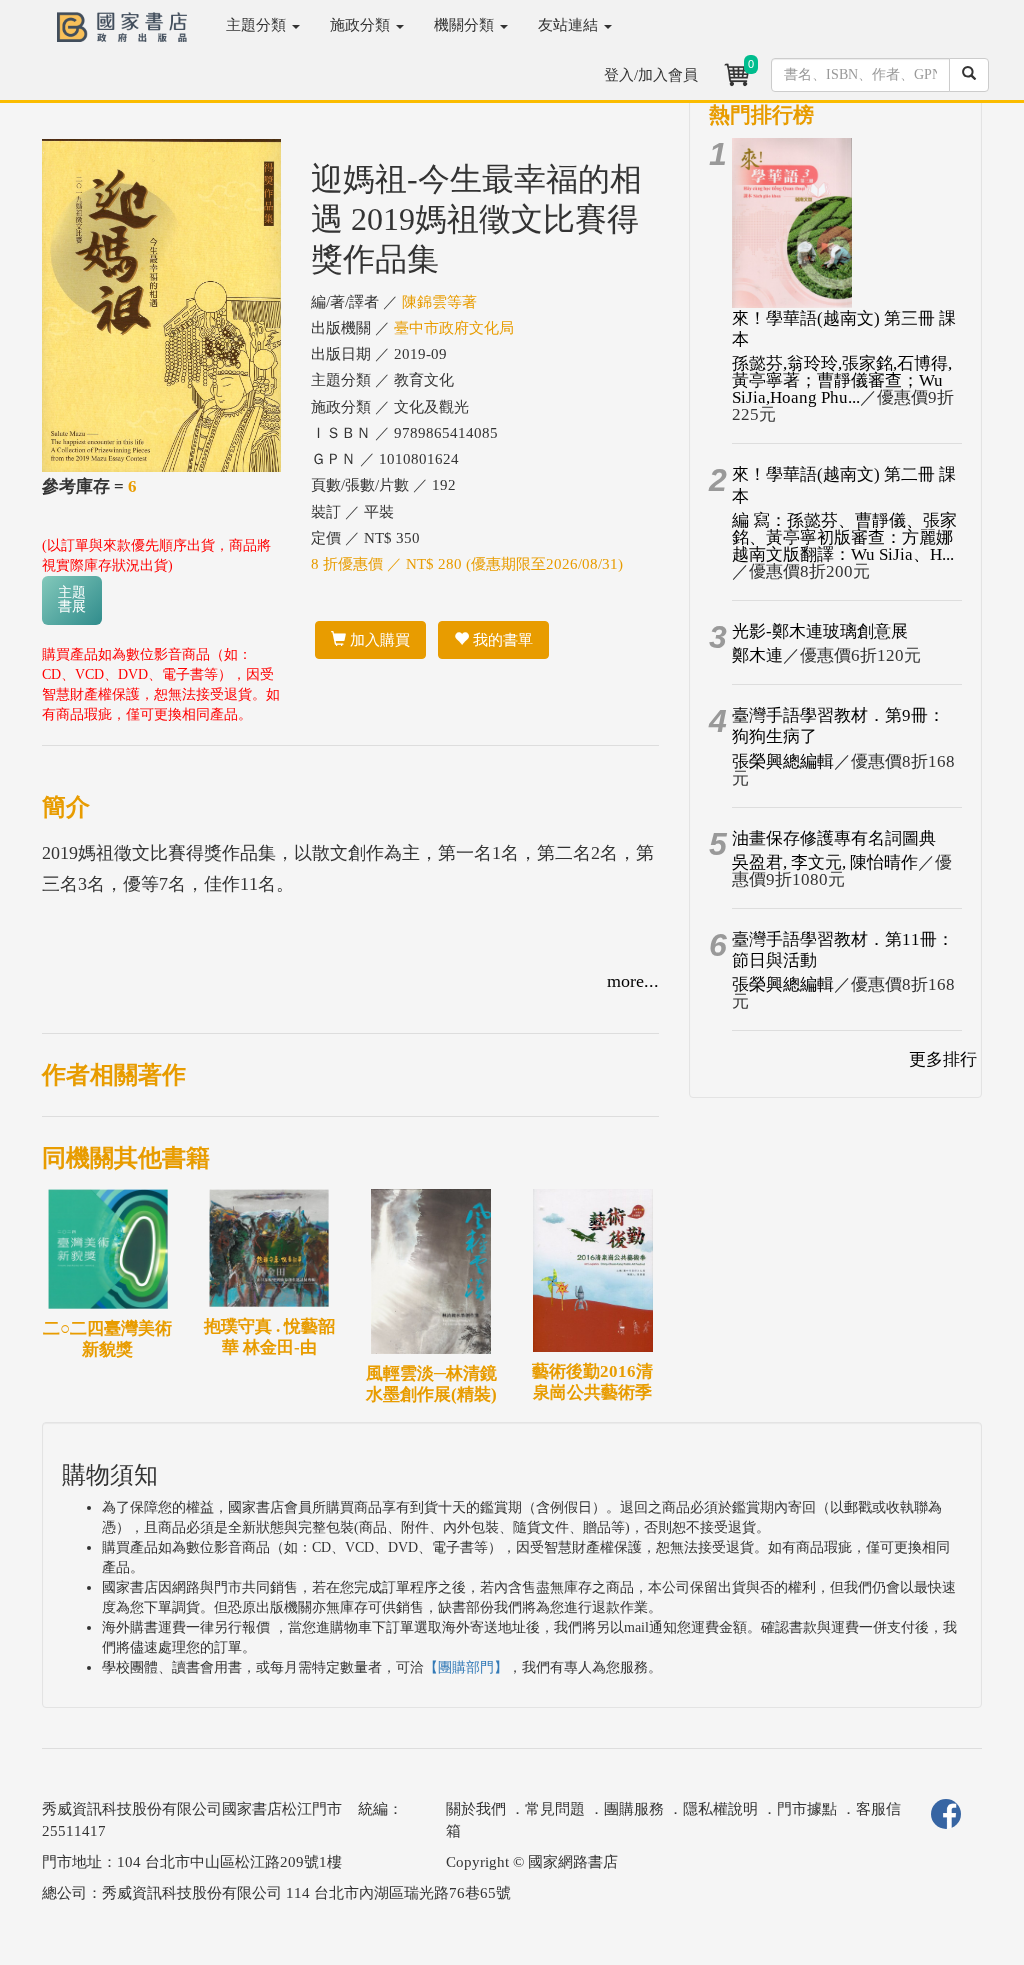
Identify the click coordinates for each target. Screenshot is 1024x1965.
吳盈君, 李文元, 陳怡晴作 (825, 862)
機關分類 (466, 25)
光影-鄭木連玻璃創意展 (820, 631)
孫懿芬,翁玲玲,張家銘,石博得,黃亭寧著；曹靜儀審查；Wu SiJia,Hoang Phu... (842, 380)
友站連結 (570, 25)
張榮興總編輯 (783, 761)
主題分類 (258, 25)
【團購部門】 (466, 1667)
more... (633, 981)
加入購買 (378, 640)
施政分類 (362, 25)
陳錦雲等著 (439, 302)
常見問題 (555, 1809)
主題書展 (72, 599)
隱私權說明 (720, 1809)
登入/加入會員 (651, 75)
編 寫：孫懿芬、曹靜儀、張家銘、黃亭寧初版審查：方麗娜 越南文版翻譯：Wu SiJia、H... (844, 537)
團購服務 (634, 1809)
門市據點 (807, 1809)
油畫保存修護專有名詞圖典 (834, 838)
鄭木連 (757, 655)
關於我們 (476, 1809)
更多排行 (943, 1059)
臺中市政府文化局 (454, 328)
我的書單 (501, 640)
